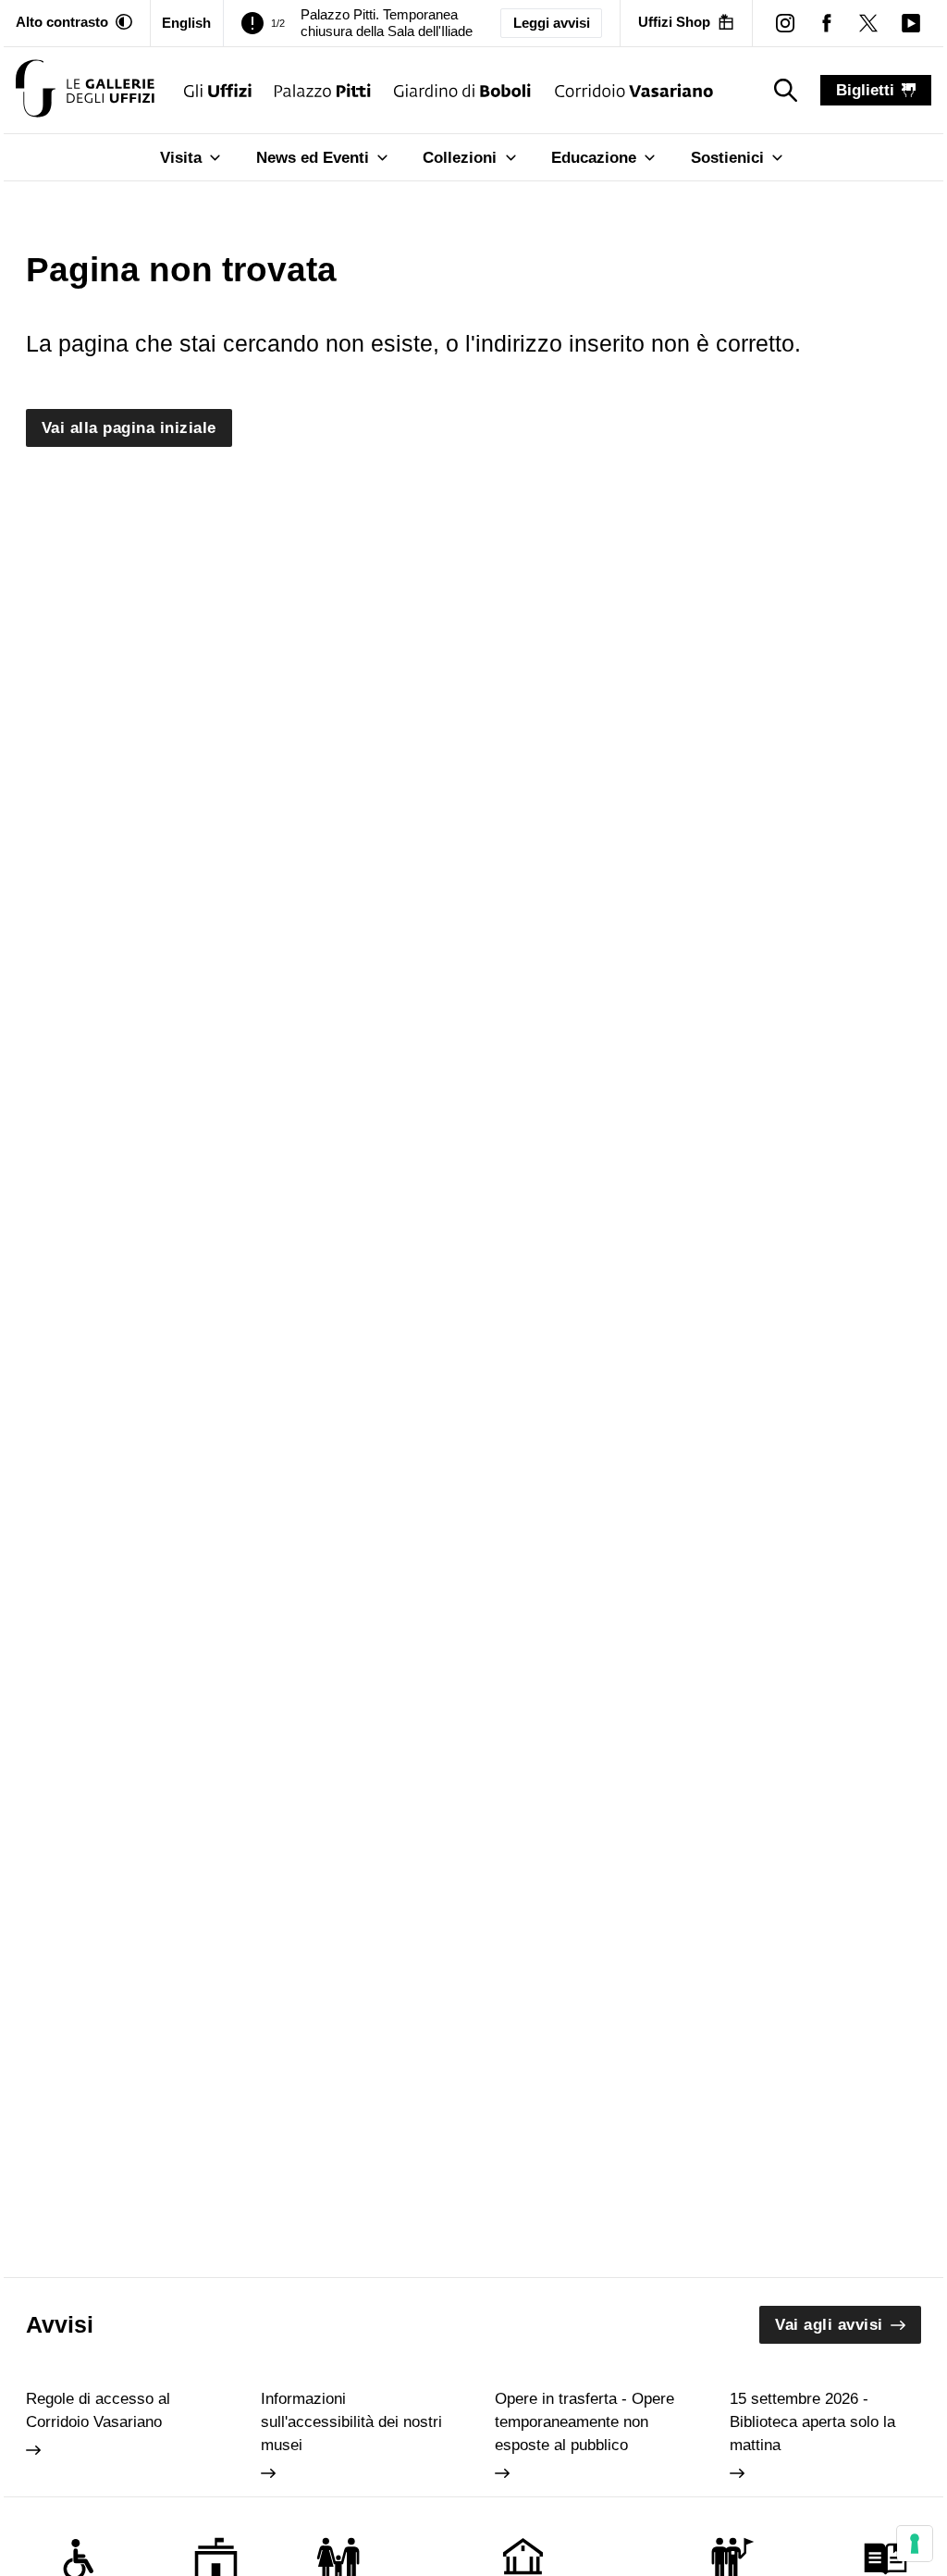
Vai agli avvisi (829, 2325)
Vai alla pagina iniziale (129, 428)
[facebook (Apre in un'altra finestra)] (827, 23)
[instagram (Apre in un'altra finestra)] (785, 23)
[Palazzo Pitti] (323, 90)
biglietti (865, 90)
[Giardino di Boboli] (463, 90)
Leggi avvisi (552, 23)
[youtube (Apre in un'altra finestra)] (910, 23)
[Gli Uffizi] (218, 90)
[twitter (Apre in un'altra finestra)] (869, 23)
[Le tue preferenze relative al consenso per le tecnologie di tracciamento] (915, 2544)
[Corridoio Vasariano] (634, 90)
